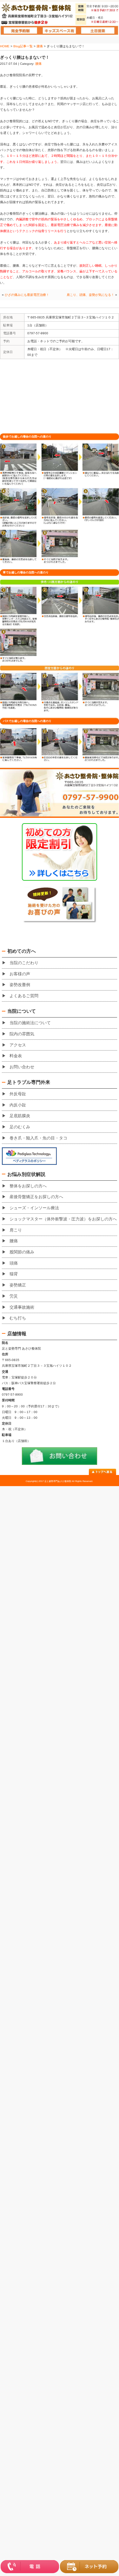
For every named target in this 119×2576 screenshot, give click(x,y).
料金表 (16, 1056)
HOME (5, 46)
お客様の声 (20, 974)
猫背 (14, 1274)
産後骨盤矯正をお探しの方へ (36, 1197)
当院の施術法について (30, 1023)
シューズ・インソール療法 (34, 1208)
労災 (14, 1296)
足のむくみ (20, 1127)
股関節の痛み (22, 1252)
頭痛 (14, 1263)
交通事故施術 (22, 1307)
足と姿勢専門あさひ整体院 (58, 1481)
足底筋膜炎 (20, 1116)
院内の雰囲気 (22, 1034)
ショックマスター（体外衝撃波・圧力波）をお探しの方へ (63, 1219)
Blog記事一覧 (23, 46)
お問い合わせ (22, 1067)
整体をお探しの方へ (28, 1186)
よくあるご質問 (24, 996)
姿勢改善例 (20, 985)
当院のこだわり (24, 963)
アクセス (18, 1045)
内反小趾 (18, 1105)
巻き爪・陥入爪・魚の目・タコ (38, 1138)
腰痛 (40, 46)
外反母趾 (18, 1094)
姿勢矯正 (18, 1285)
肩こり (16, 1230)
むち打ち (18, 1318)
